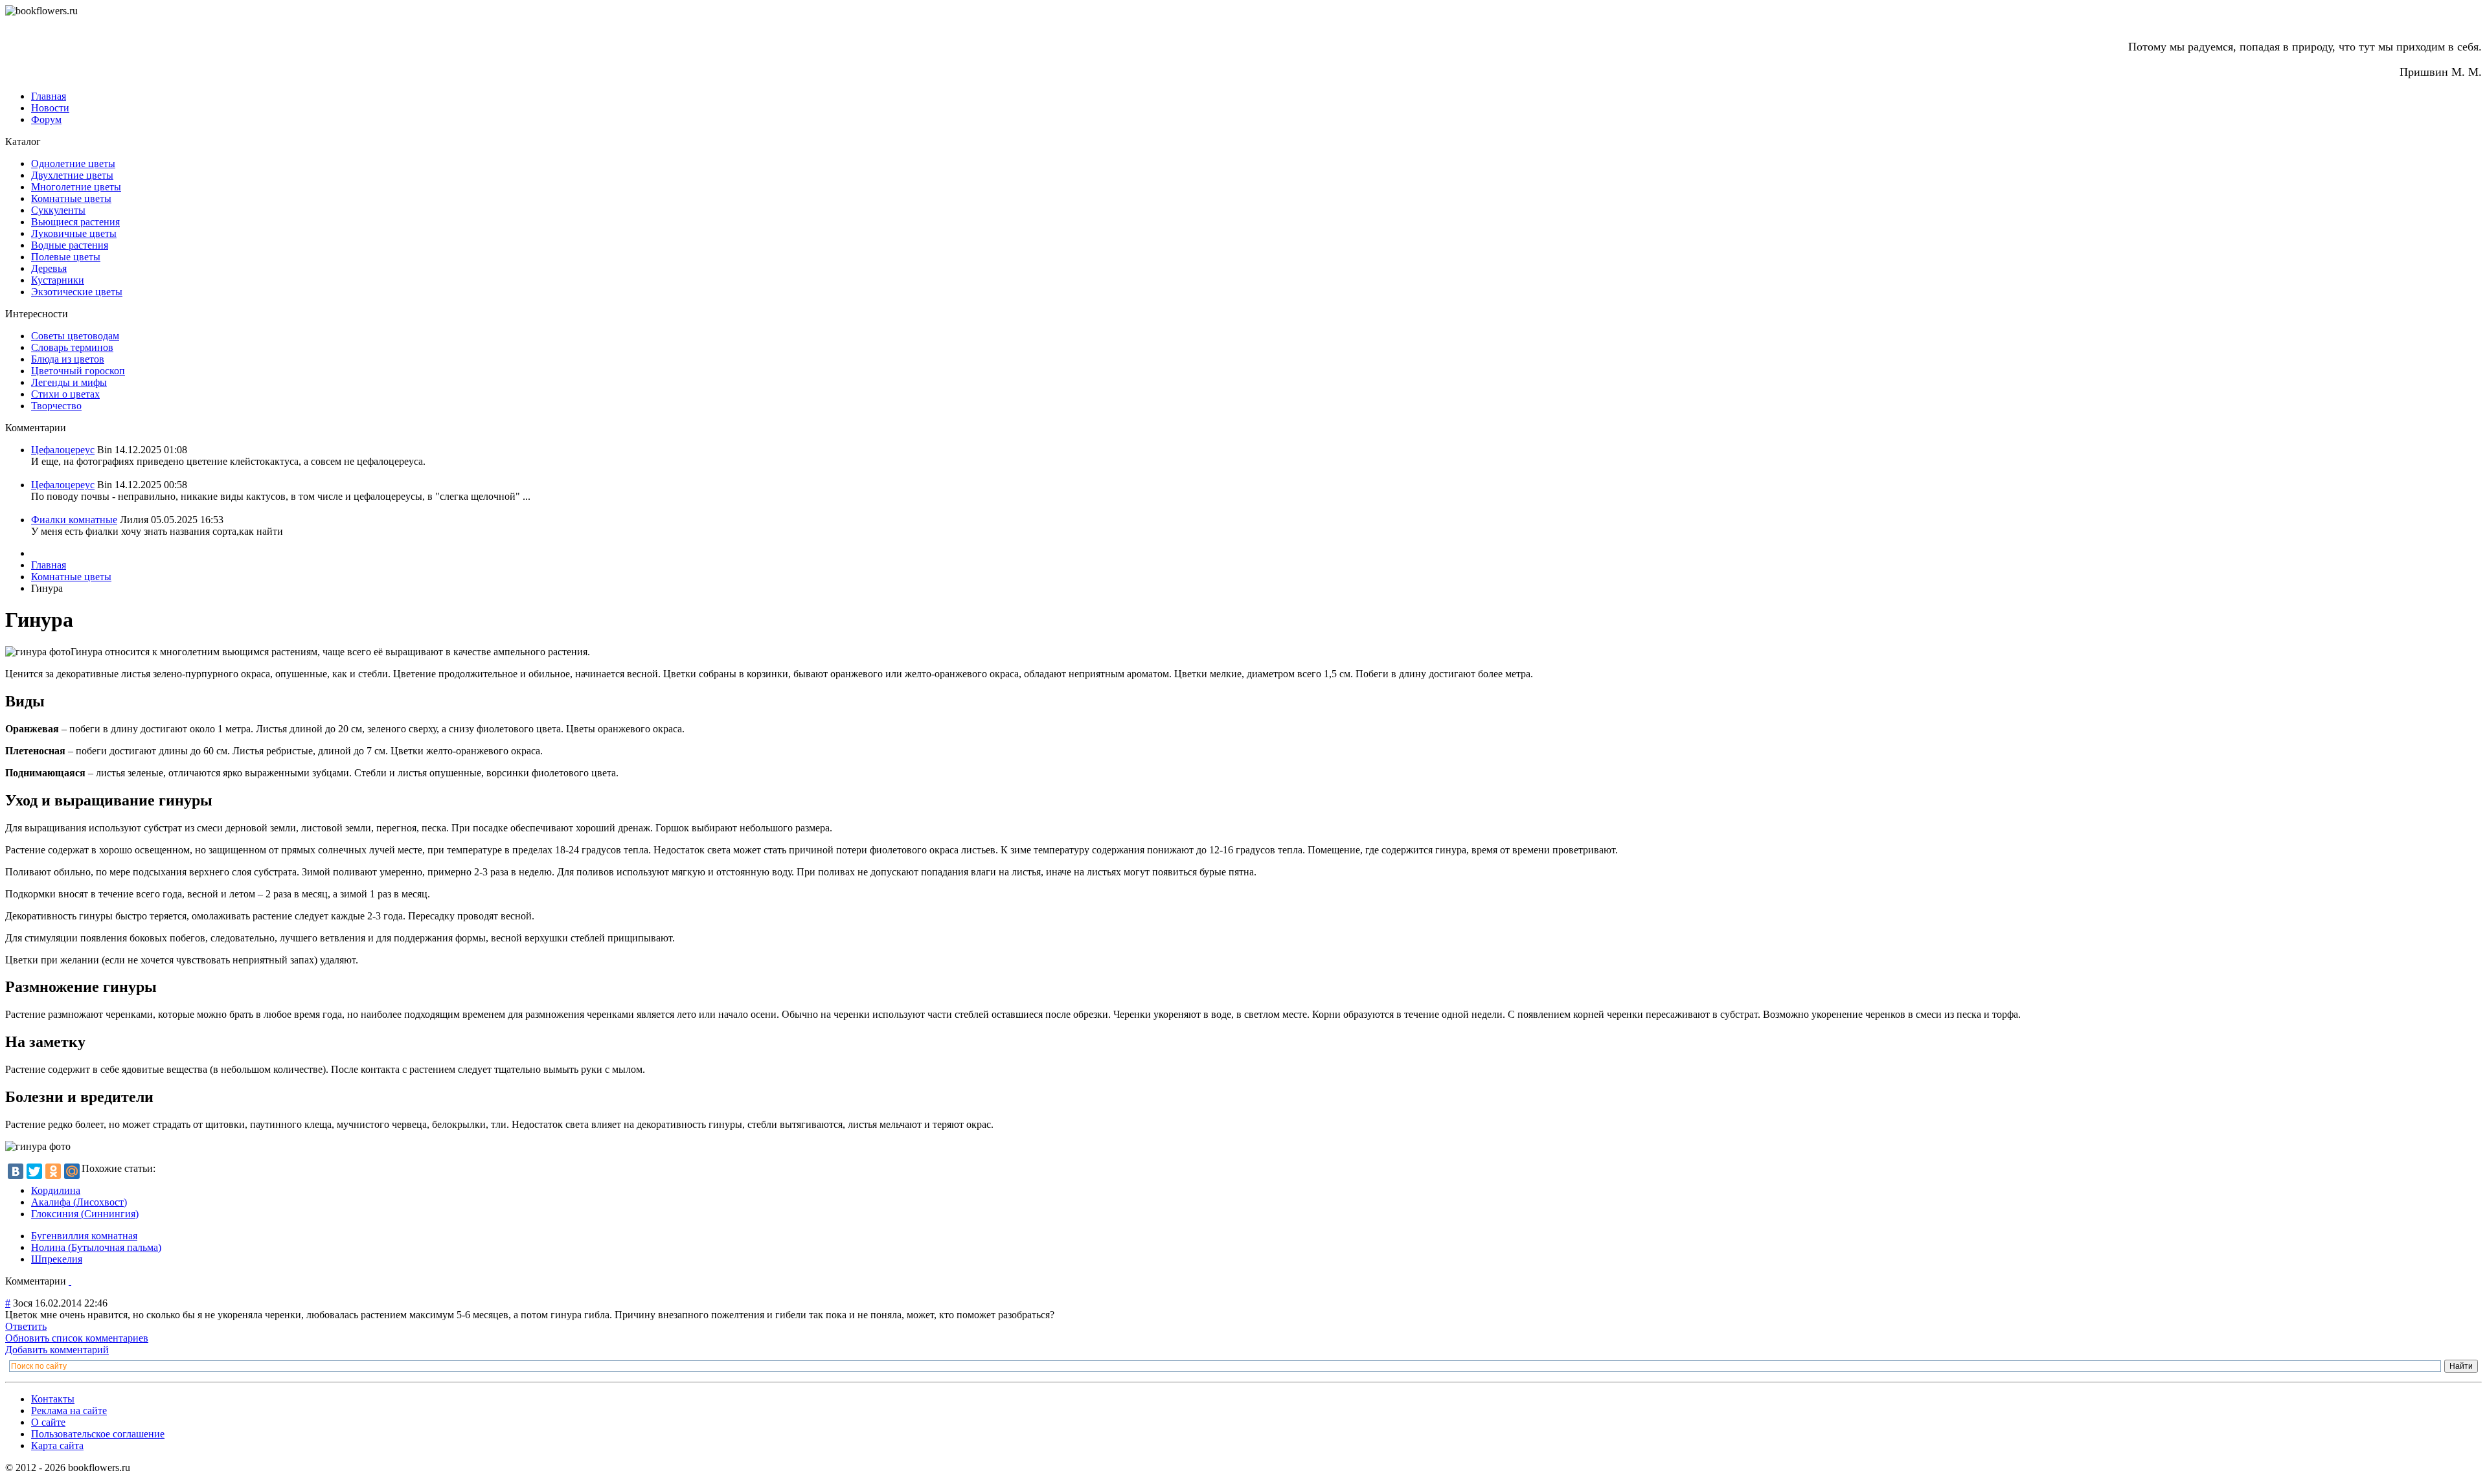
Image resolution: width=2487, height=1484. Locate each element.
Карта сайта (57, 1445)
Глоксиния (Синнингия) (85, 1214)
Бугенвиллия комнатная (84, 1236)
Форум (46, 119)
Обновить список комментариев (77, 1338)
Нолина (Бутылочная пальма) (96, 1247)
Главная (49, 96)
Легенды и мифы (69, 382)
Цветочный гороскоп (78, 371)
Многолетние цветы (76, 187)
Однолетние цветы (73, 163)
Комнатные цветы (71, 198)
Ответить (26, 1326)
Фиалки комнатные (74, 520)
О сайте (48, 1422)
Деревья (49, 268)
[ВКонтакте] (16, 1171)
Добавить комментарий (57, 1350)
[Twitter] (34, 1171)
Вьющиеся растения (75, 222)
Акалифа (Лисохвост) (79, 1202)
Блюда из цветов (68, 359)
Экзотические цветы (77, 292)
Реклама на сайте (69, 1411)
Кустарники (58, 280)
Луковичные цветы (74, 233)
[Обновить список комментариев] (70, 1281)
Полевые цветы (66, 257)
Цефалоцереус (63, 450)
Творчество (56, 406)
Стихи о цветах (65, 394)
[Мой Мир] (72, 1171)
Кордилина (56, 1190)
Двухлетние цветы (72, 175)
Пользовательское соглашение (98, 1434)
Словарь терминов (72, 347)
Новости (50, 108)
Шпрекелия (57, 1259)
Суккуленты (58, 210)
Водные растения (70, 245)
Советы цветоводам (75, 336)
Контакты (53, 1399)
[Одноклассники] (53, 1171)
